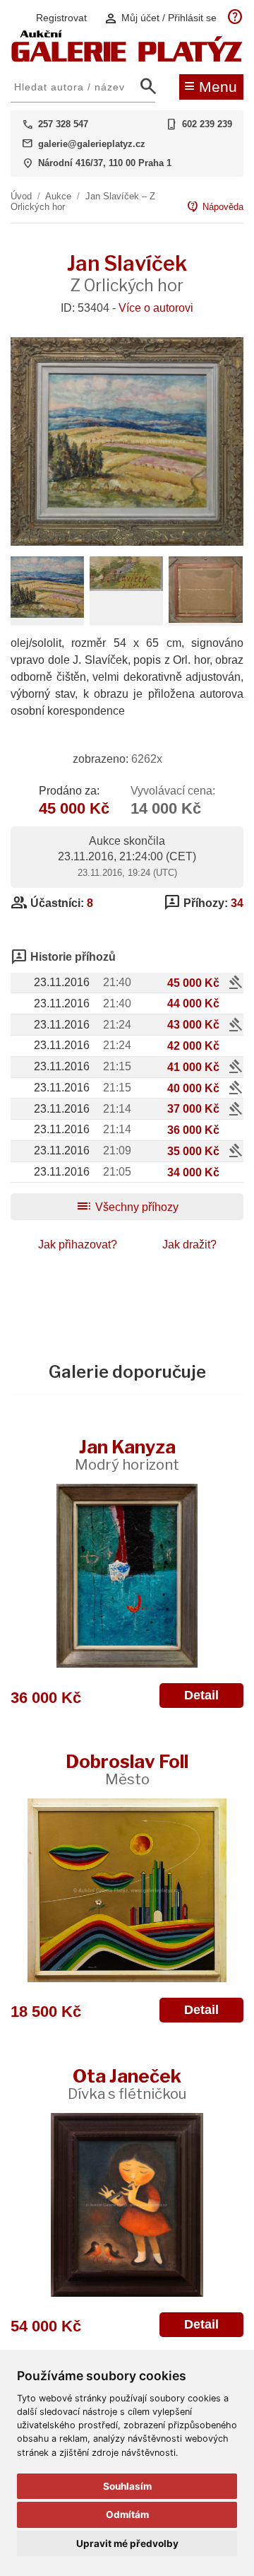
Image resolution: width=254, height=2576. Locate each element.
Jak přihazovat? (78, 1245)
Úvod (21, 196)
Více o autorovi (156, 308)
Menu (211, 86)
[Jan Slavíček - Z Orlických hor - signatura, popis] (126, 587)
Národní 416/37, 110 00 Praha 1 (105, 163)
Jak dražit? (189, 1245)
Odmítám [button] (127, 2514)
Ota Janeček (127, 2084)
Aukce (58, 196)
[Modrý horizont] (127, 1576)
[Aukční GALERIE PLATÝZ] (127, 58)
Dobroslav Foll (127, 1769)
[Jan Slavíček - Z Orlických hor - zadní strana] (205, 619)
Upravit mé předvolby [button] (127, 2543)
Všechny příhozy (127, 1207)
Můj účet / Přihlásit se (160, 18)
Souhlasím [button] (127, 2486)
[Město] (127, 1890)
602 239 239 (207, 124)
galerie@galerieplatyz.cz (92, 144)
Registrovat (61, 18)
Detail (201, 1695)
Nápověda (215, 207)
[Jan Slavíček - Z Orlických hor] (127, 542)
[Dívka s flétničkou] (127, 2205)
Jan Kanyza (127, 1454)
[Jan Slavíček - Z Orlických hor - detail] (47, 614)
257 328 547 (63, 124)
